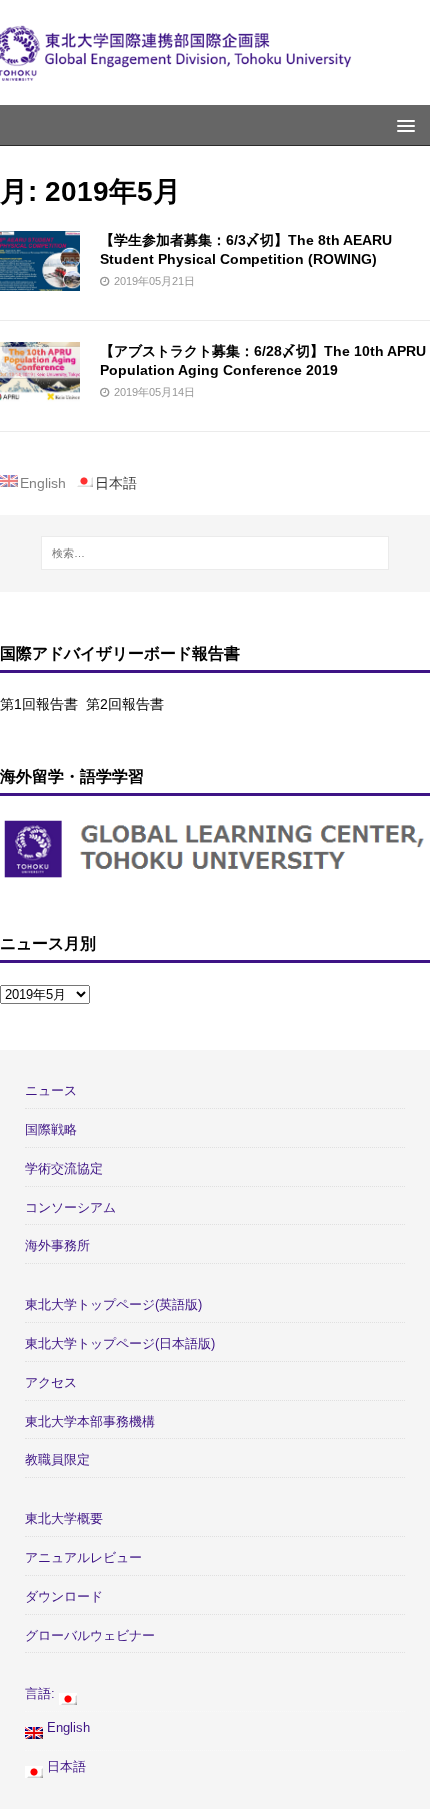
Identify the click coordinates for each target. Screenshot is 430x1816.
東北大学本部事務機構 (90, 1421)
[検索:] (215, 553)
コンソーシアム (70, 1207)
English (66, 1727)
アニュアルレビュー (83, 1557)
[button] (402, 124)
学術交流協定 (64, 1168)
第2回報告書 (125, 704)
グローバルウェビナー (90, 1635)
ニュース (51, 1090)
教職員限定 (57, 1459)
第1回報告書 (39, 704)
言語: (42, 1693)
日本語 (64, 1766)
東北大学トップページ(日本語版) (120, 1343)
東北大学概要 (64, 1518)
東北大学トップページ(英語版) (113, 1304)
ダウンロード (64, 1596)
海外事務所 (57, 1245)
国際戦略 (51, 1129)
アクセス (51, 1382)
